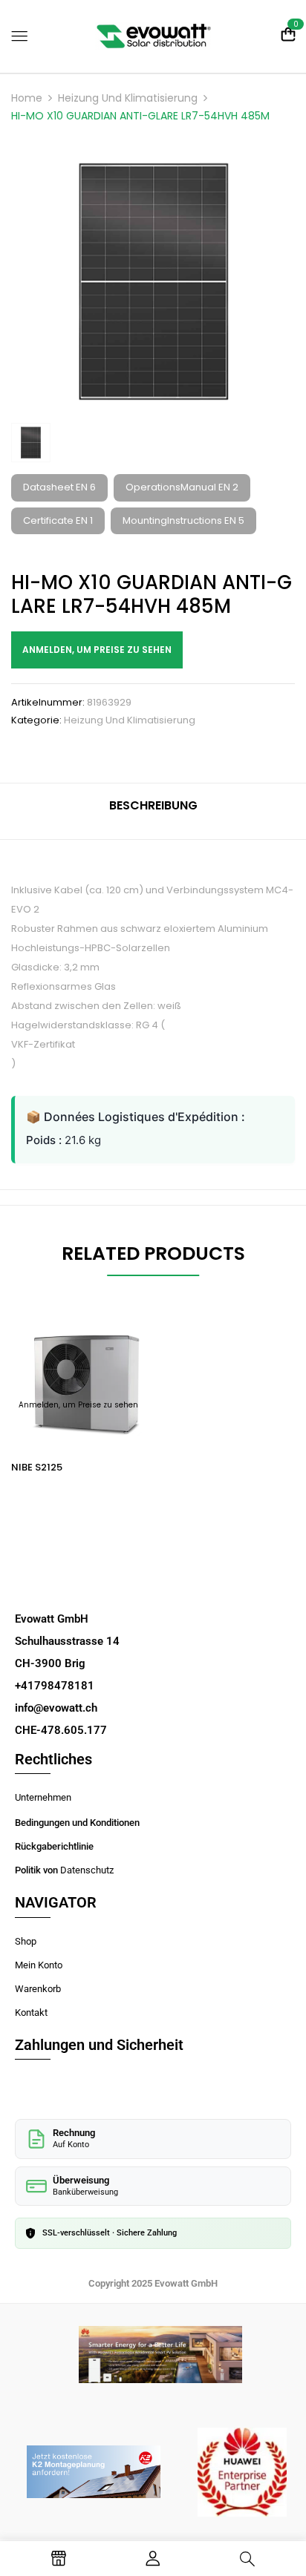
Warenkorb (38, 1989)
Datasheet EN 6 (59, 487)
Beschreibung (153, 805)
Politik (29, 1870)
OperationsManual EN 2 (182, 487)
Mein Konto (39, 1965)
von (52, 1870)
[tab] (153, 811)
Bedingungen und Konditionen (77, 1823)
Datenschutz (87, 1870)
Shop (26, 1941)
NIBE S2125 (37, 1467)
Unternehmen (43, 1797)
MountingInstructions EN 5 (183, 520)
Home (27, 98)
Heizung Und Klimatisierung (128, 98)
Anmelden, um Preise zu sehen (97, 650)
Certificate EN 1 (58, 520)
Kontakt (31, 2012)
